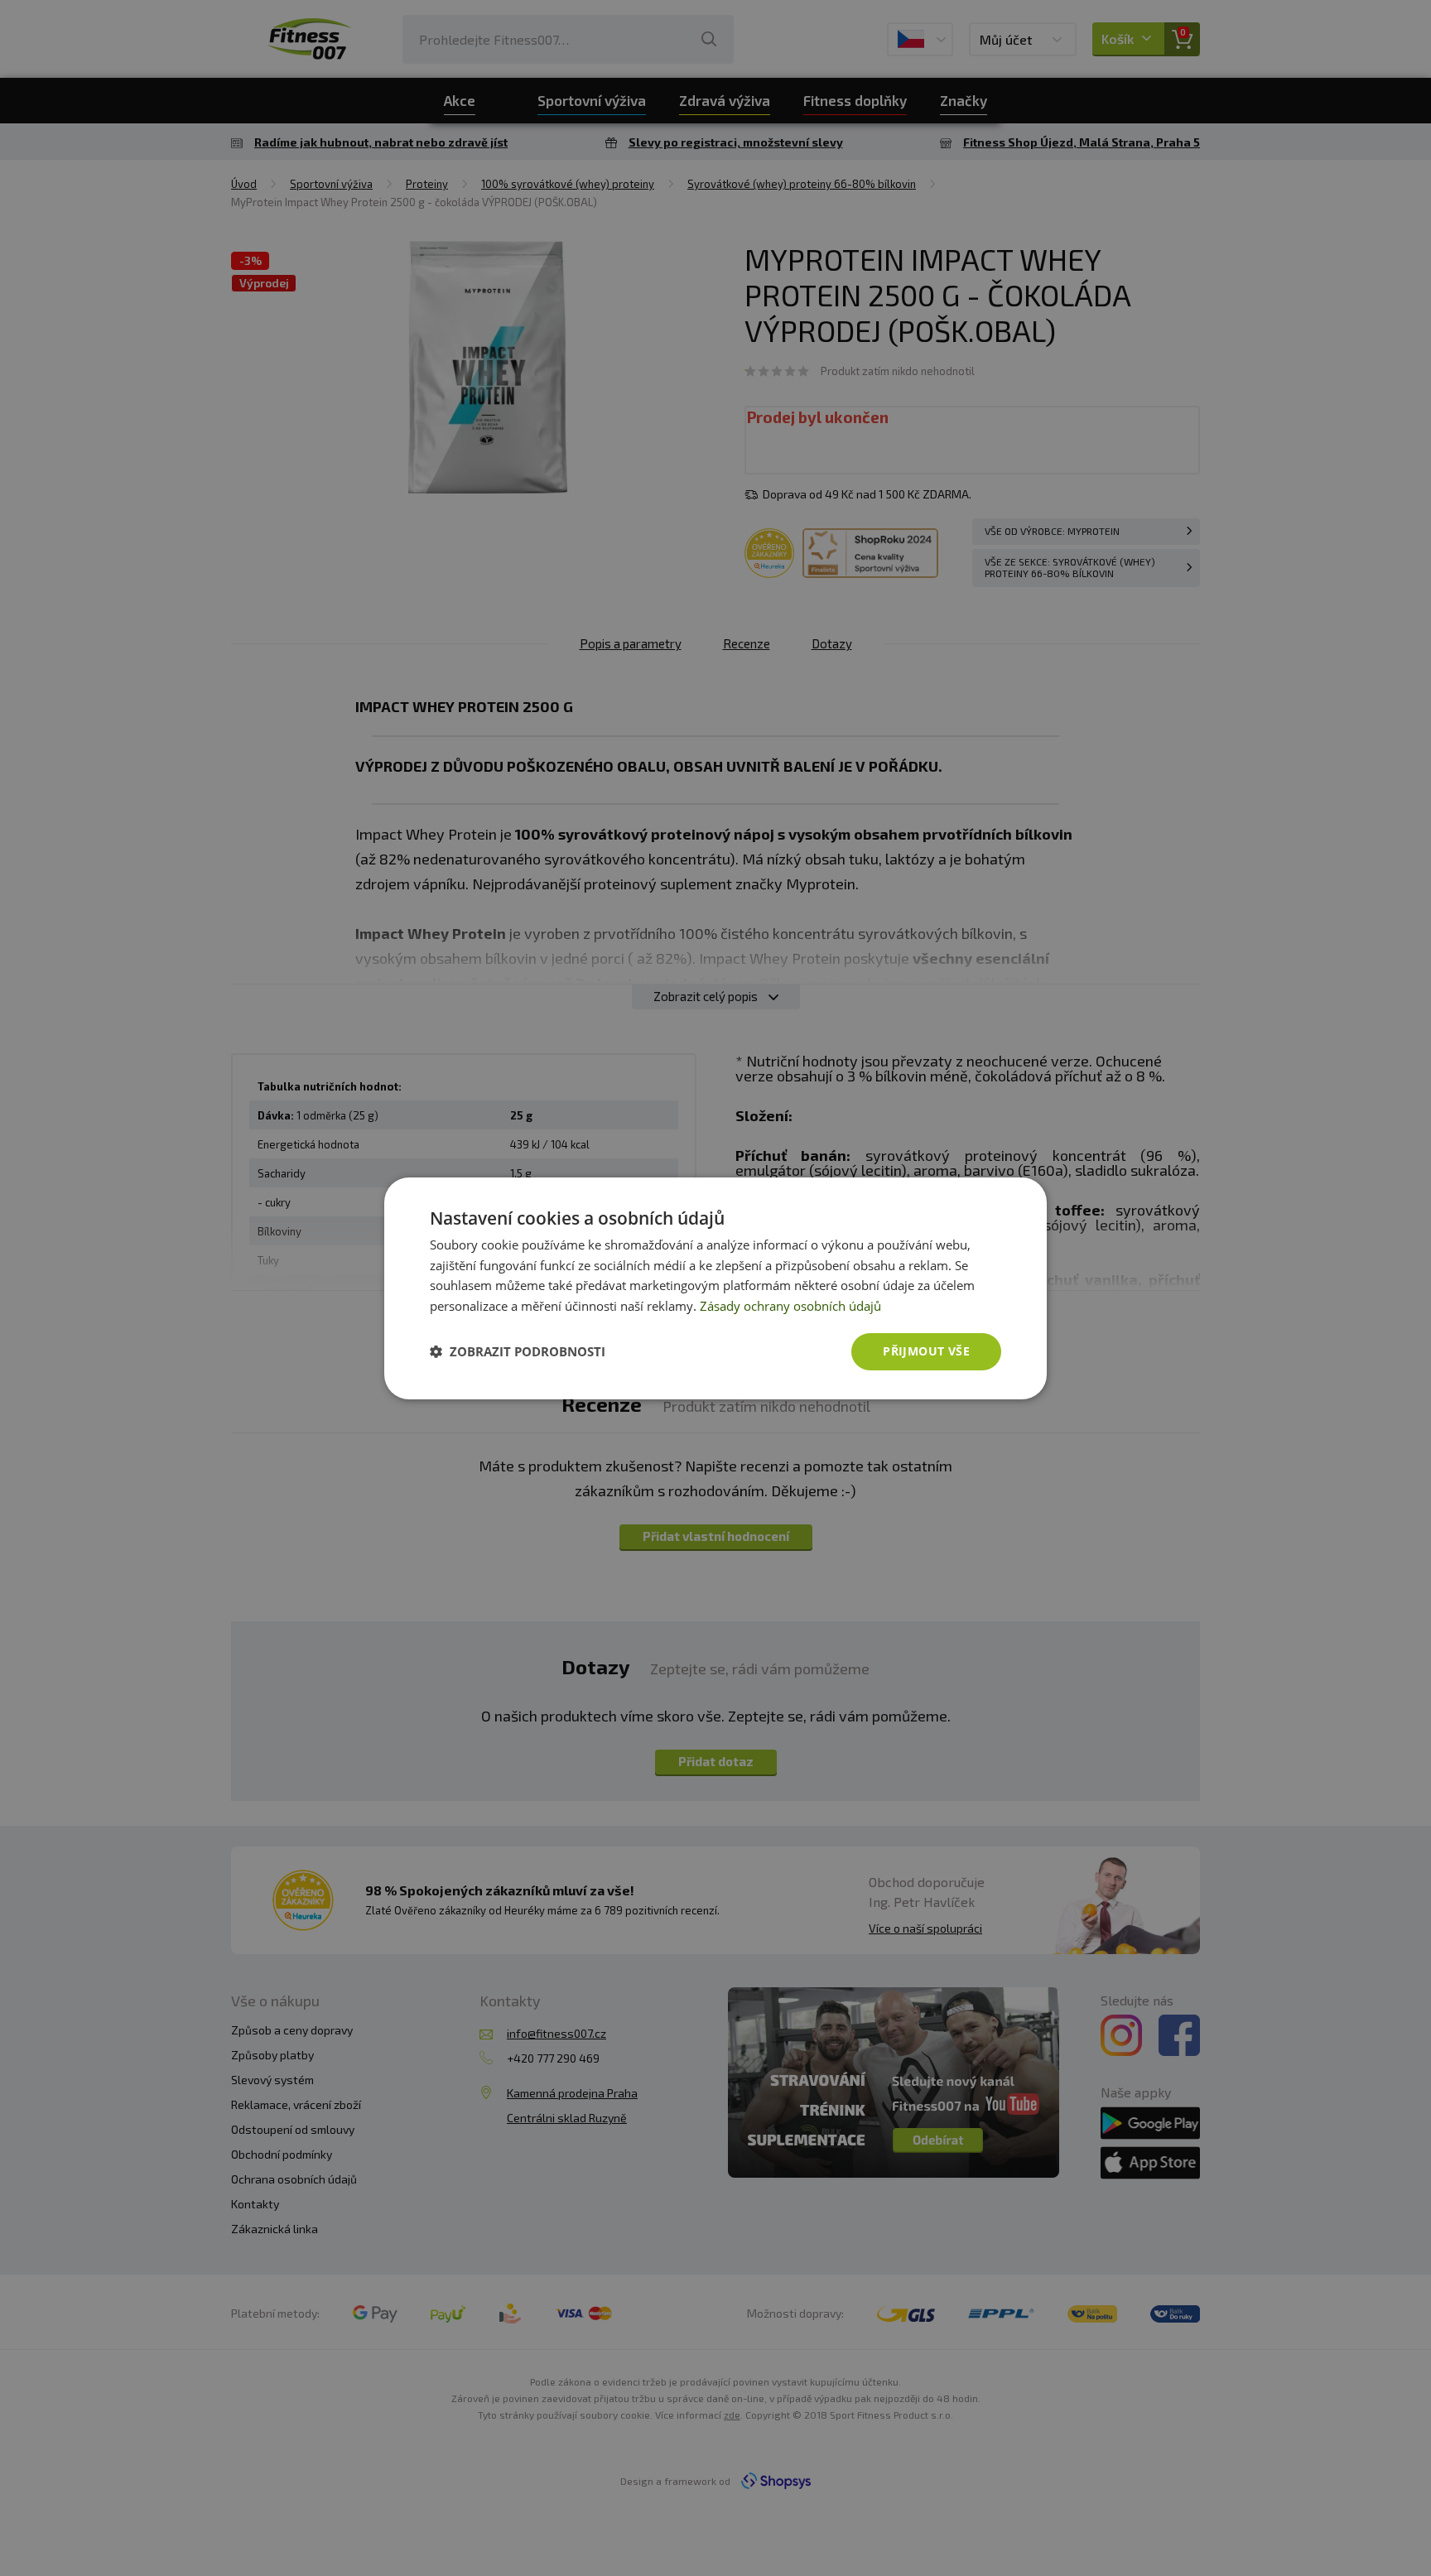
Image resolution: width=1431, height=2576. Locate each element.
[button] (518, 1351)
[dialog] (715, 1288)
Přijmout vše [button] (926, 1351)
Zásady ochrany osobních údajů (790, 1306)
